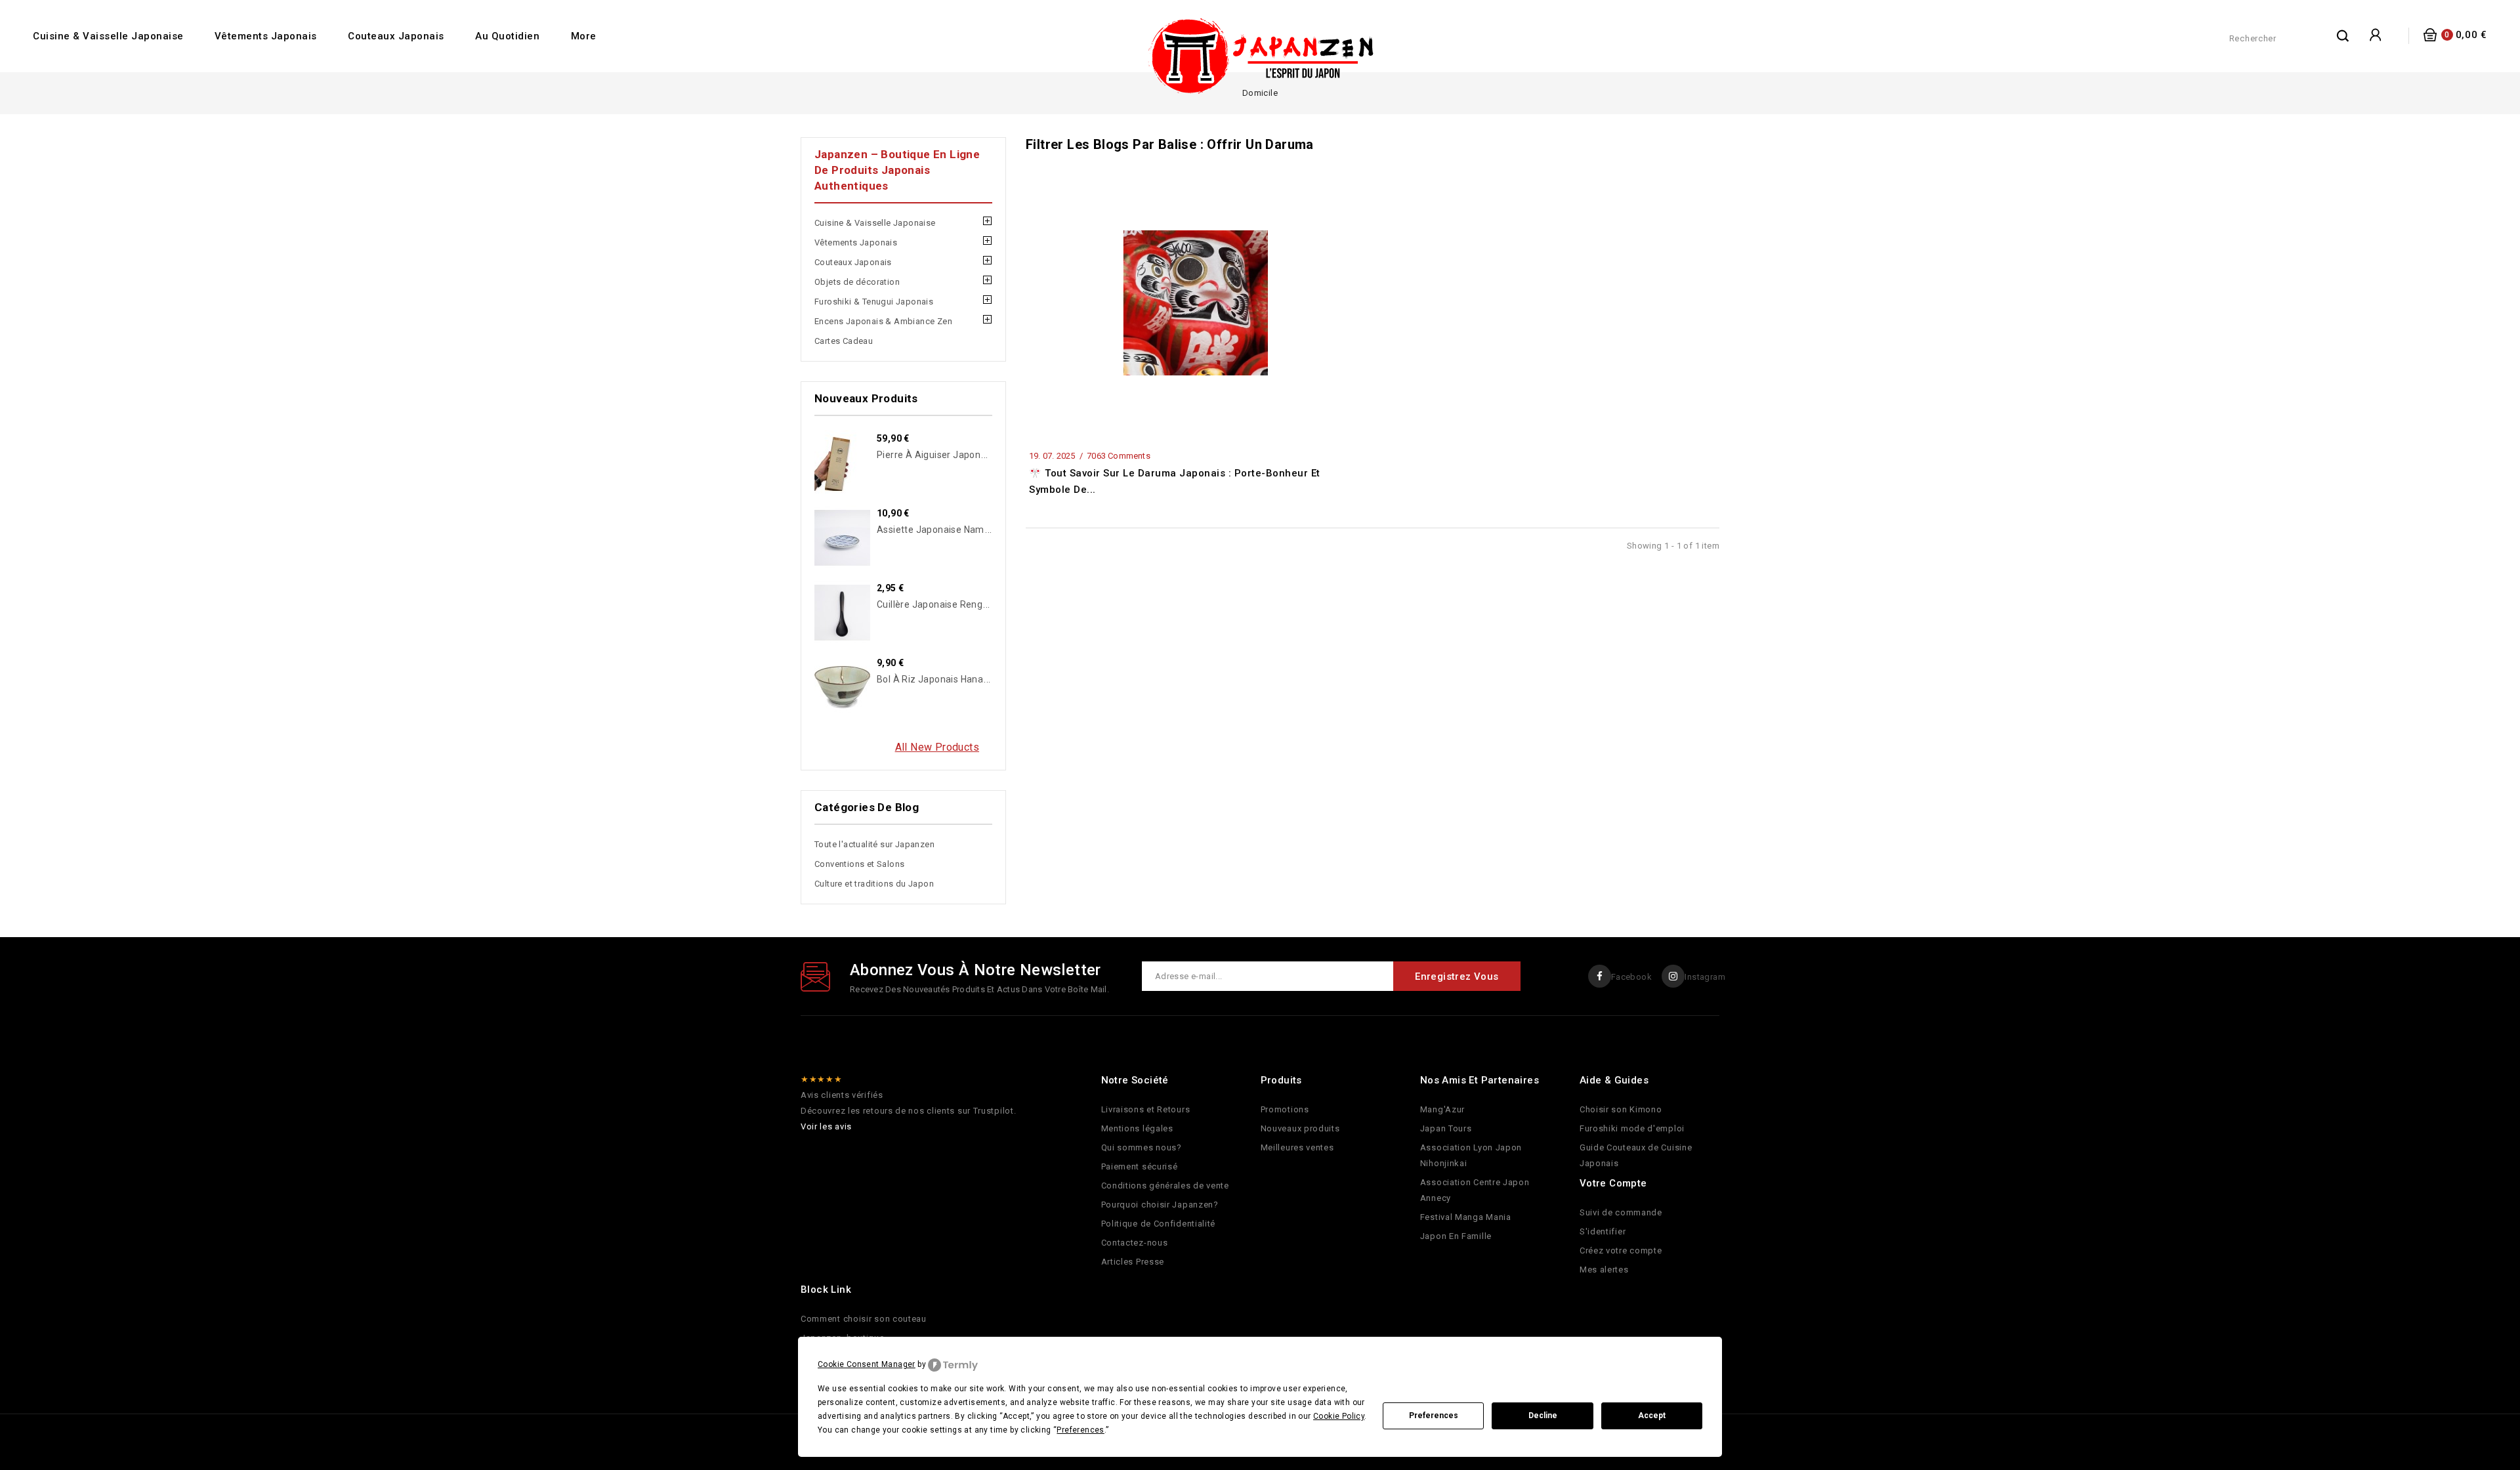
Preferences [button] (1080, 1430)
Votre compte (1613, 1183)
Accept (1652, 1416)
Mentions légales (1137, 1128)
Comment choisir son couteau (864, 1319)
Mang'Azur (1442, 1109)
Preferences (1434, 1416)
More (584, 36)
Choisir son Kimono (1621, 1109)
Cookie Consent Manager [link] (867, 1364)
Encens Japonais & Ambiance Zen (883, 321)
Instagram (1705, 977)
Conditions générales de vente (1165, 1186)
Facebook (1631, 977)
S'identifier (1603, 1231)
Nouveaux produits (1300, 1128)
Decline (1543, 1416)
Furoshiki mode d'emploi (1632, 1128)
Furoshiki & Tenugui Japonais (874, 302)
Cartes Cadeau (844, 341)
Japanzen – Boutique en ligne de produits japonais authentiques (897, 170)
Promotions (1285, 1109)
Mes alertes (1604, 1270)
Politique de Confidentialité (1159, 1224)
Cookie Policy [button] (1339, 1416)
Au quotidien (507, 36)
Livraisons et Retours (1146, 1109)
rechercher (2343, 35)
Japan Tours (1446, 1128)
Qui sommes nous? (1142, 1147)
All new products (937, 747)
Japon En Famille (1456, 1236)
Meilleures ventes (1297, 1147)
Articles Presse (1133, 1262)
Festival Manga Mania (1466, 1217)
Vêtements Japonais (266, 36)
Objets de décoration (857, 282)
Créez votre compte (1621, 1250)
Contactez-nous (1135, 1243)
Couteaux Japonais (396, 36)
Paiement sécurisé (1140, 1166)
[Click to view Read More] (1210, 299)
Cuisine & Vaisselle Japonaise (108, 36)
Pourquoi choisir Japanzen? (1160, 1205)
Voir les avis (826, 1126)
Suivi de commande (1621, 1212)
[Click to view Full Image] (1178, 299)
